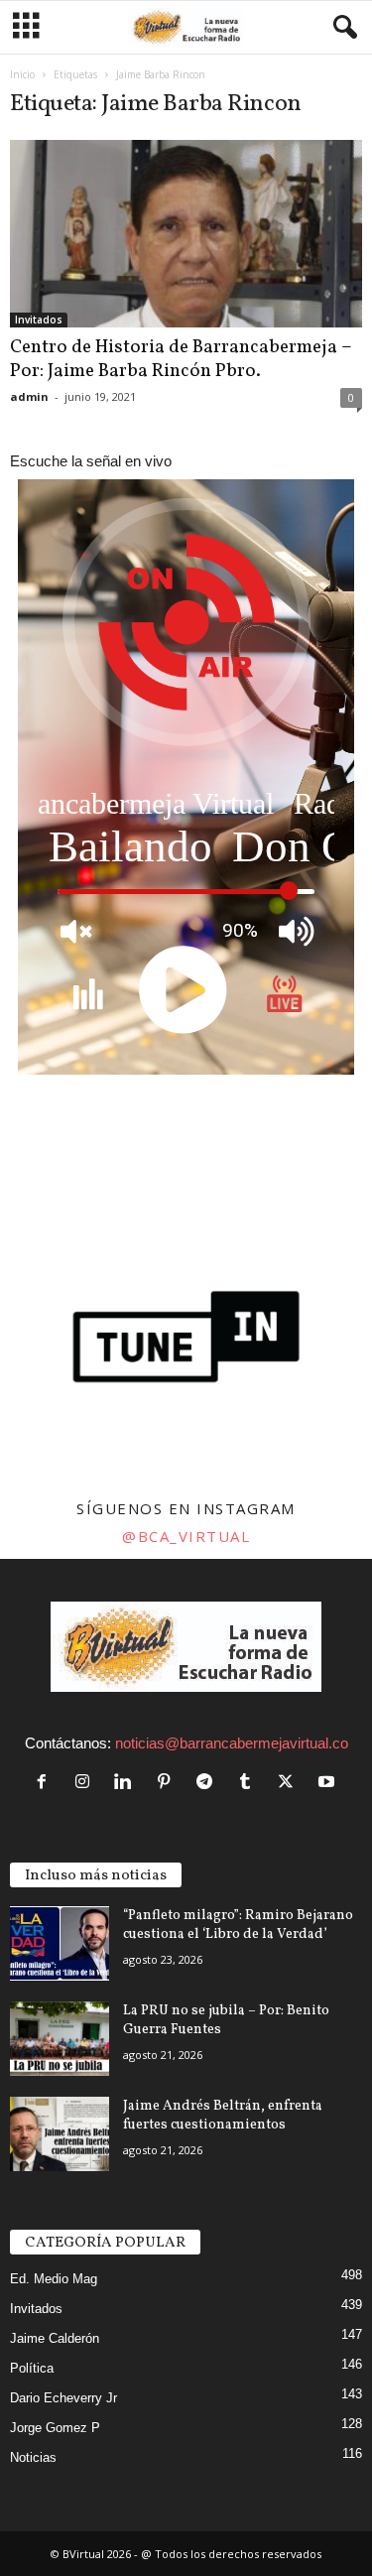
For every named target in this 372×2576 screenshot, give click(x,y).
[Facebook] (46, 1783)
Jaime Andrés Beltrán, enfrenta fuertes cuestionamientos (223, 2116)
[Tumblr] (249, 1783)
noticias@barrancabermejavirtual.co (232, 1743)
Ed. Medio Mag (54, 2279)
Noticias (33, 2457)
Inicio (22, 74)
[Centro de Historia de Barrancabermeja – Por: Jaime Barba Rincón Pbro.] (186, 234)
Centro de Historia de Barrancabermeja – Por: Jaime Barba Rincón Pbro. (181, 359)
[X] (290, 1783)
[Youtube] (329, 1783)
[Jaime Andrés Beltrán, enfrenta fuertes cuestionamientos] (60, 2134)
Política (32, 2368)
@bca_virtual (186, 1536)
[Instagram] (87, 1783)
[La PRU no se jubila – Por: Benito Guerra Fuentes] (60, 2039)
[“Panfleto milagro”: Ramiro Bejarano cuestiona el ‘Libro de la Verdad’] (60, 1943)
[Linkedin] (127, 1783)
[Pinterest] (168, 1783)
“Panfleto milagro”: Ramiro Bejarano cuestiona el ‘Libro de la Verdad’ (238, 1925)
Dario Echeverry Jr (63, 2398)
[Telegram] (209, 1783)
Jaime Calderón (55, 2338)
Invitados (39, 320)
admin (29, 396)
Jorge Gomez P (55, 2428)
